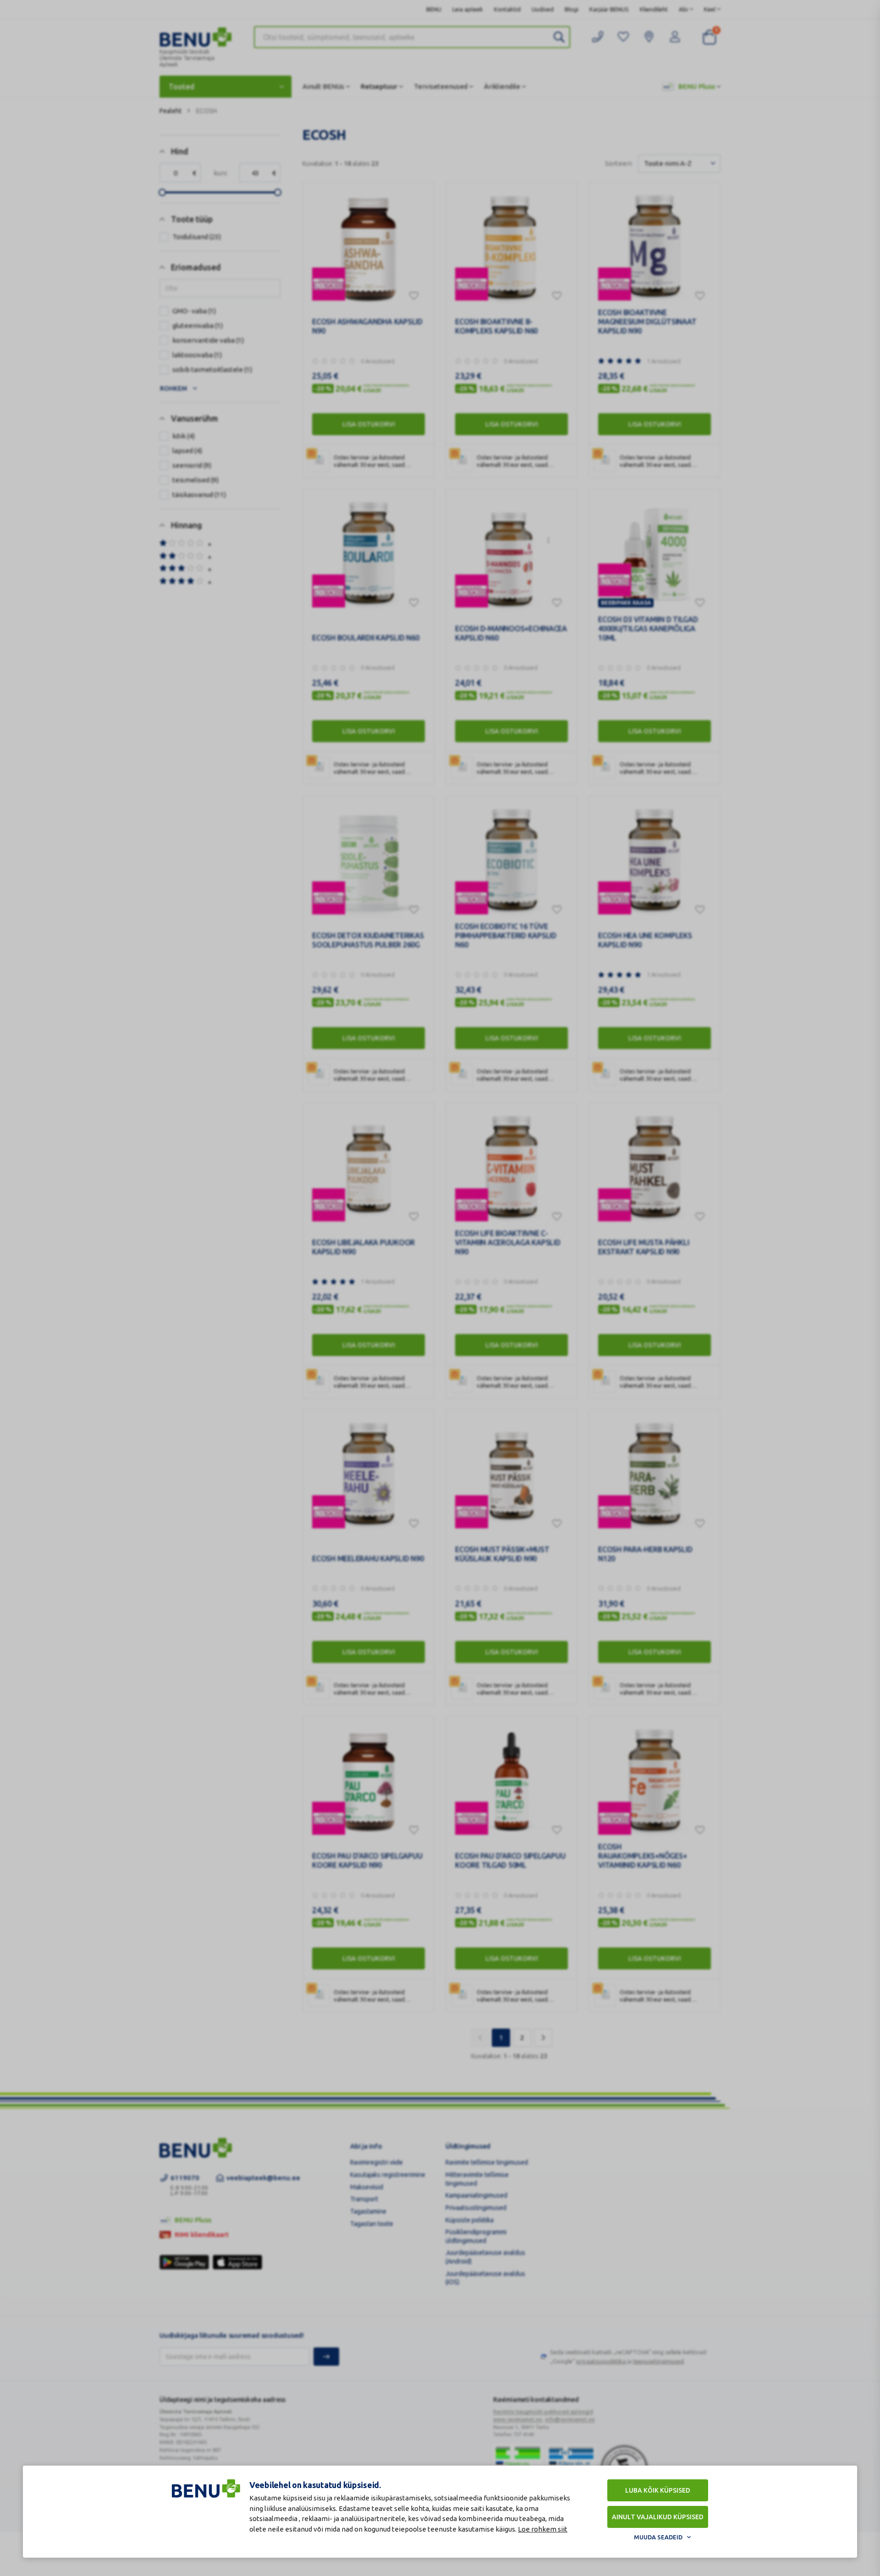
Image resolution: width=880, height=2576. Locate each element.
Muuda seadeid (658, 2537)
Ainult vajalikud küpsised (658, 2517)
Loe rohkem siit (543, 2529)
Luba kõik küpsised (658, 2490)
